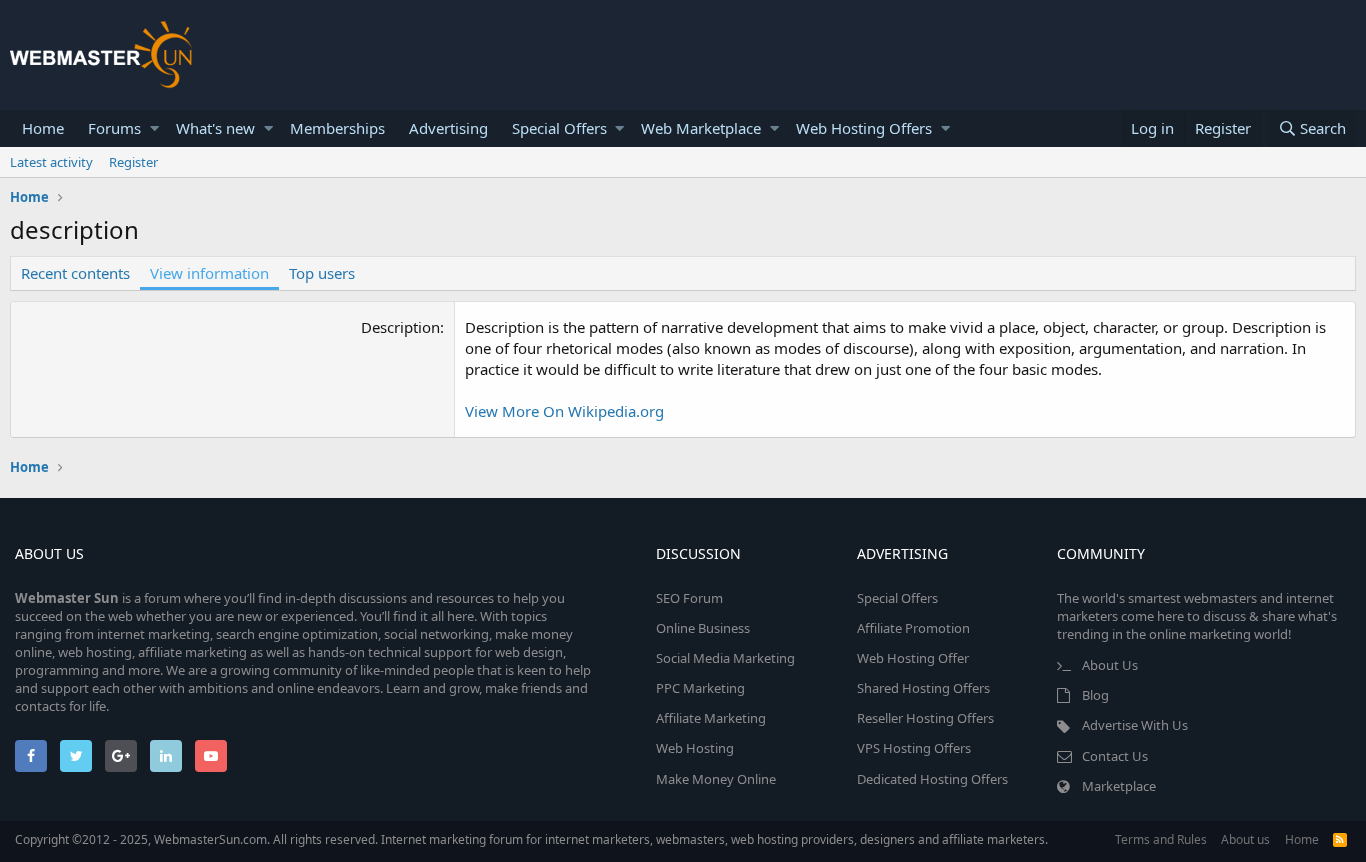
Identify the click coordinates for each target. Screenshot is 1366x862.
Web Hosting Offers (864, 128)
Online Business (703, 628)
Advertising (448, 128)
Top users (322, 273)
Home (43, 128)
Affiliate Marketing (711, 718)
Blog (1095, 695)
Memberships (337, 128)
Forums (114, 128)
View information (209, 273)
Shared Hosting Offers (923, 688)
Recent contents (75, 273)
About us (1245, 839)
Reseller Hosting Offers (925, 718)
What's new (215, 128)
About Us (1110, 665)
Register (133, 162)
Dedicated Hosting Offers (932, 779)
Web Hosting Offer (913, 658)
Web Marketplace (701, 128)
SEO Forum (689, 598)
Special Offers (559, 128)
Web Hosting (695, 748)
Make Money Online (716, 779)
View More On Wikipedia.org (564, 411)
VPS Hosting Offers (914, 748)
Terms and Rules (1161, 839)
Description (400, 327)
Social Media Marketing (725, 658)
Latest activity (51, 162)
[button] (154, 128)
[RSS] (1340, 839)
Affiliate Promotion (913, 628)
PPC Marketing (700, 688)
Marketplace (1119, 786)
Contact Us (1115, 756)
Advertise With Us (1135, 725)
